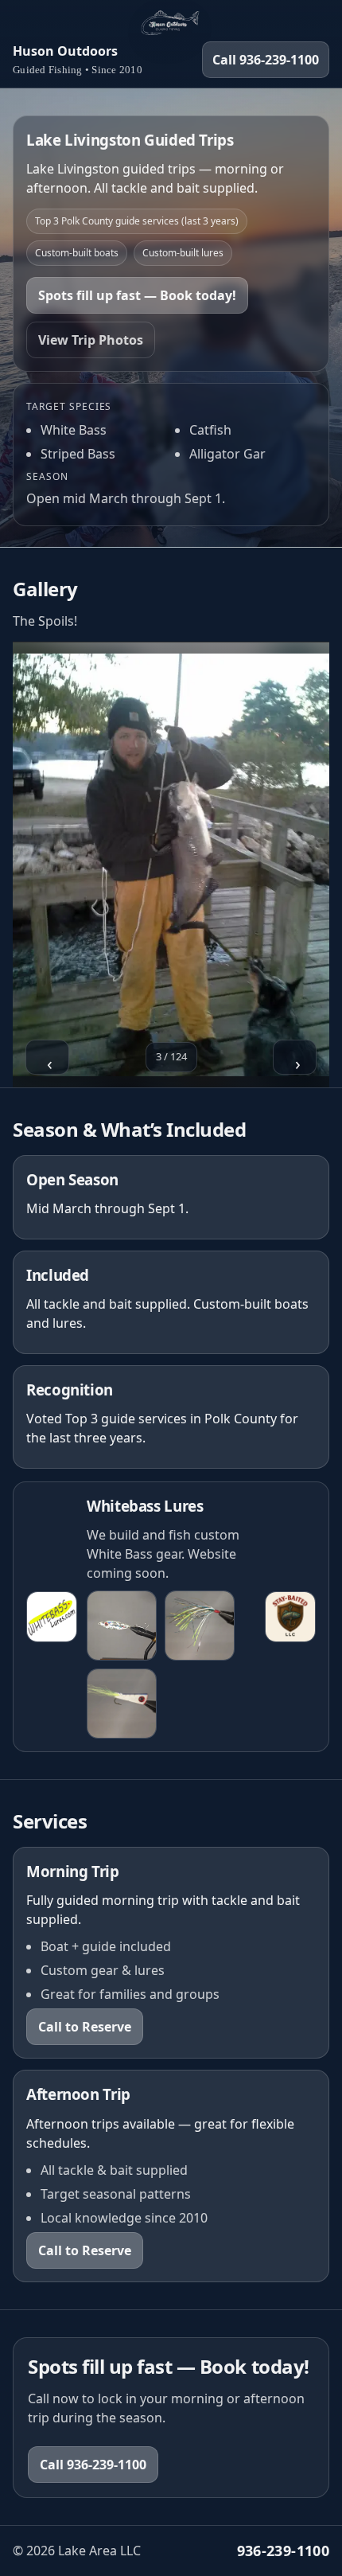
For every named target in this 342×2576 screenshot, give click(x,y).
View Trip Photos (91, 340)
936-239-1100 (283, 2551)
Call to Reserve (85, 2027)
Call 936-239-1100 (266, 60)
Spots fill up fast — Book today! (137, 295)
